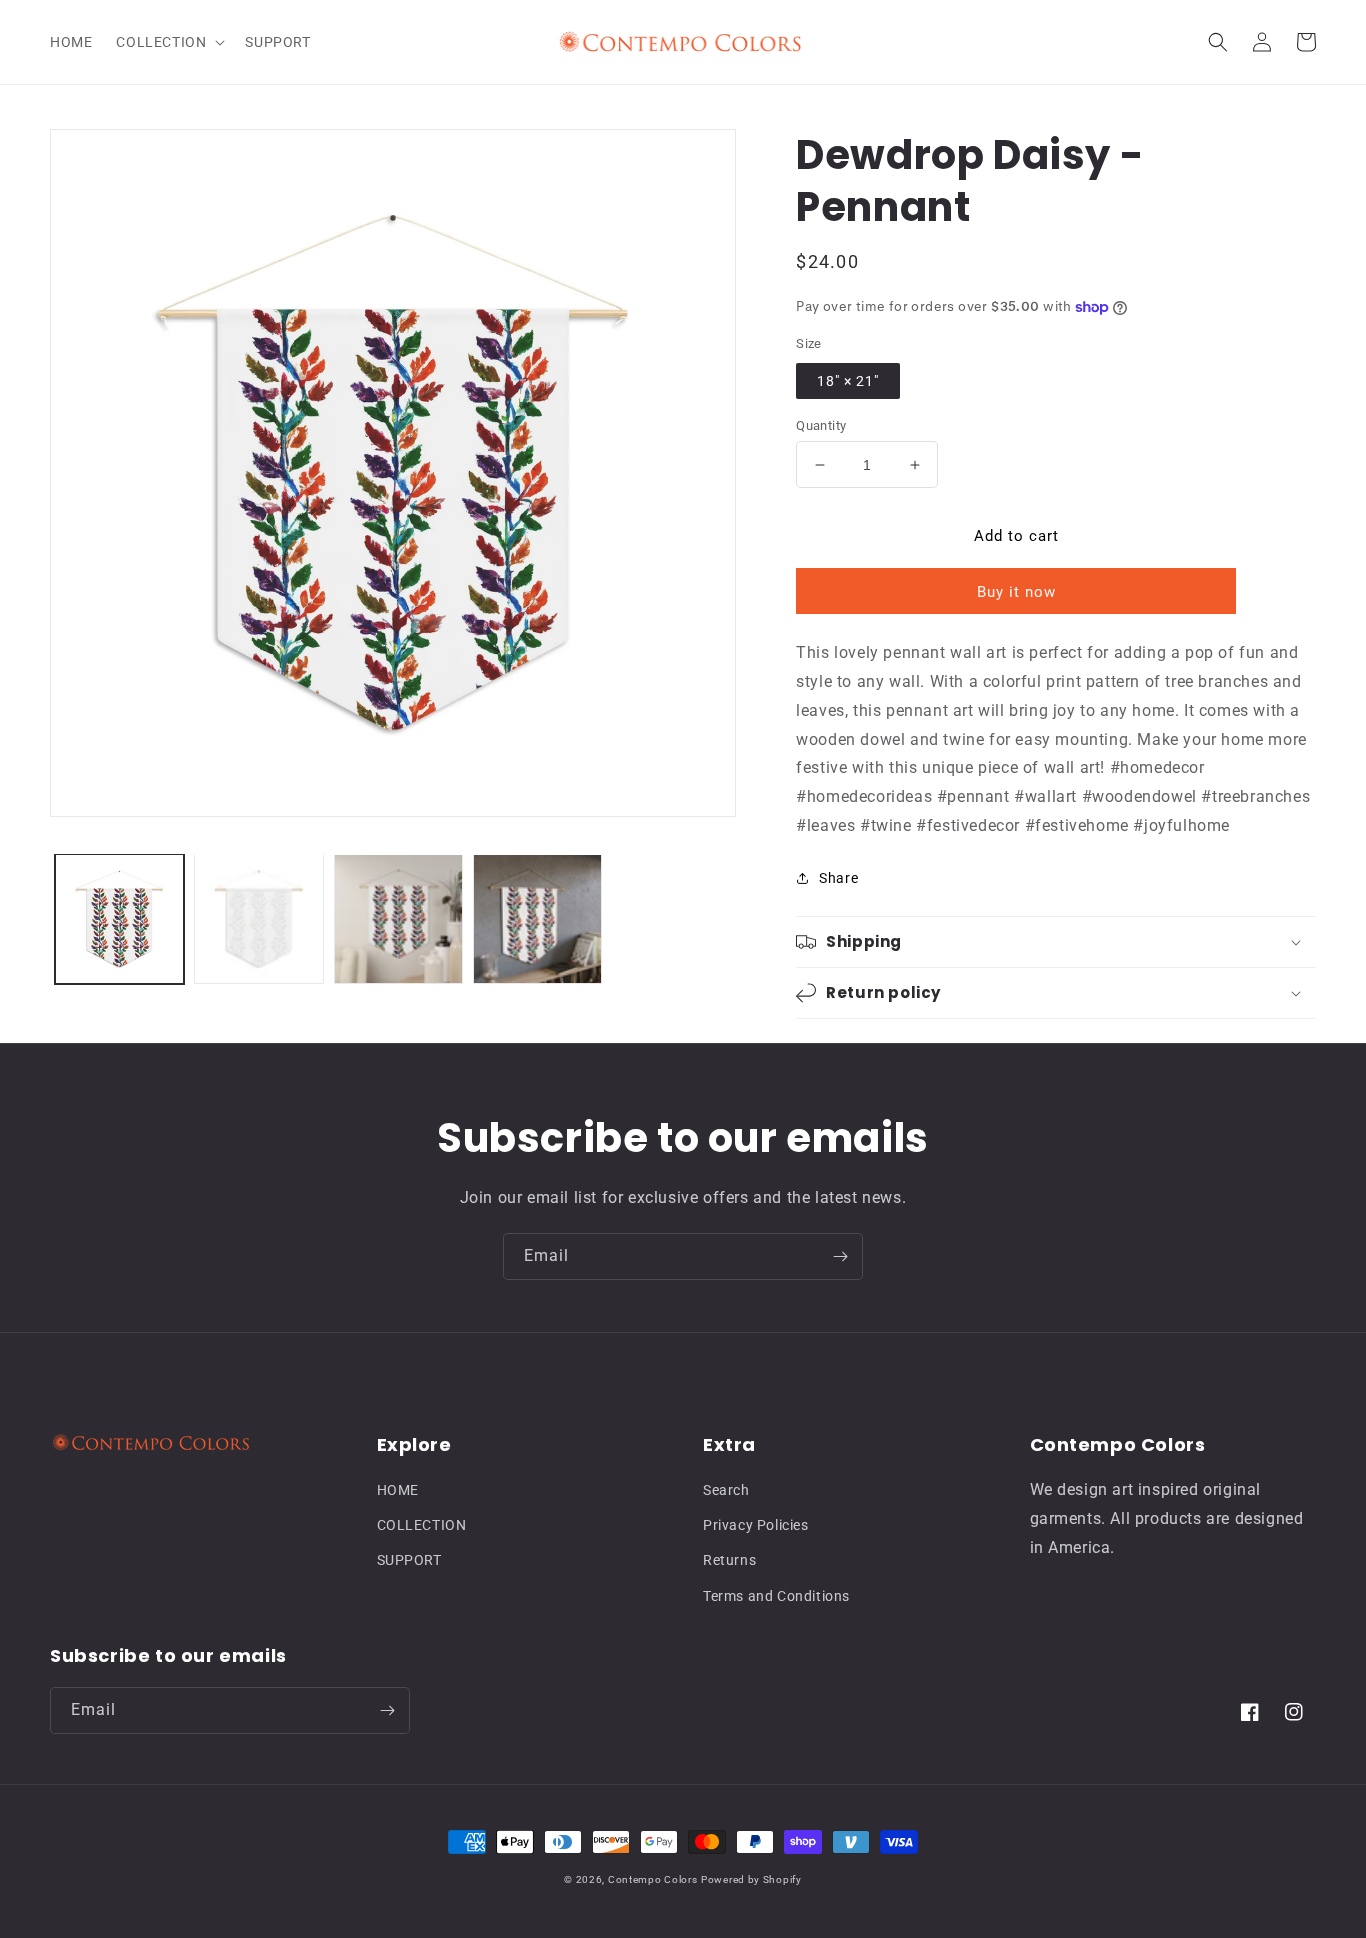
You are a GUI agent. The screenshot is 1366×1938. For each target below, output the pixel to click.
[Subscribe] (840, 1256)
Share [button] (838, 878)
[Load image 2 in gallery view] (258, 918)
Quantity (821, 425)
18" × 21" (848, 381)
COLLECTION (422, 1525)
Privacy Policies (756, 1525)
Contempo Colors (653, 1879)
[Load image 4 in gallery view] (537, 918)
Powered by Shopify (751, 1879)
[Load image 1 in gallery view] (119, 918)
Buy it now (1016, 592)
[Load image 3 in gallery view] (398, 918)
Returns (729, 1560)
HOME (398, 1490)
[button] (168, 42)
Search (726, 1490)
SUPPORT (409, 1560)
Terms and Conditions (776, 1596)
